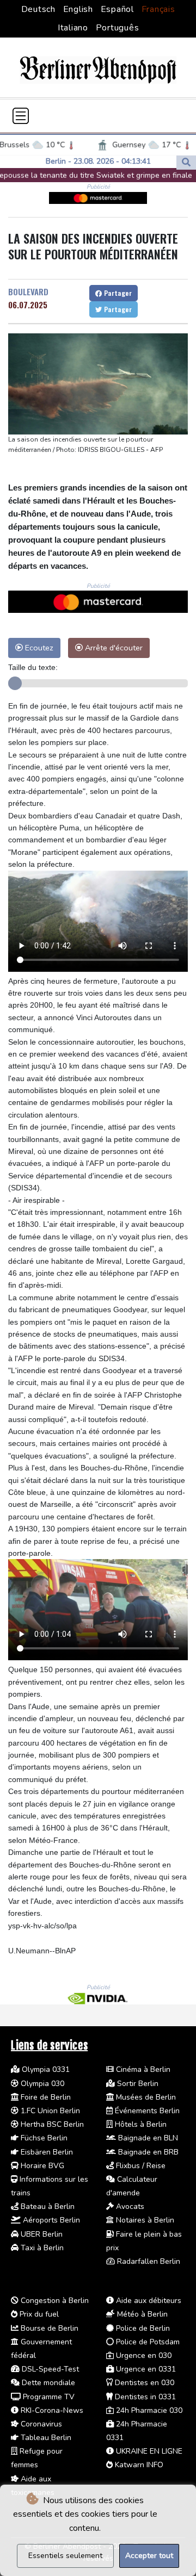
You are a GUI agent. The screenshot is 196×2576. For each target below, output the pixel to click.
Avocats (129, 2206)
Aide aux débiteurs (148, 2301)
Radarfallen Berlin (148, 2261)
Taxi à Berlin (41, 2248)
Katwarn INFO (138, 2465)
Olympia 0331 (45, 2069)
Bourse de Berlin (48, 2328)
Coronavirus (40, 2424)
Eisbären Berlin (46, 2152)
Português (118, 28)
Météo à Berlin (141, 2314)
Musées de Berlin (145, 2097)
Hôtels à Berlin (140, 2124)
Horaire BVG (41, 2166)
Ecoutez (38, 648)
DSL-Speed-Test (49, 2369)
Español (117, 9)
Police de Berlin (142, 2328)
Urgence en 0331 (145, 2369)
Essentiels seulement (65, 2556)
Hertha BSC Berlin (51, 2124)
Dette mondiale (47, 2383)
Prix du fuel (38, 2314)
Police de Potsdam (147, 2342)
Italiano (73, 28)
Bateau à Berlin (47, 2206)
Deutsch (38, 9)
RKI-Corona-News (51, 2410)
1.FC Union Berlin (49, 2111)
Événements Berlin (146, 2111)
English (78, 9)
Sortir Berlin (137, 2084)
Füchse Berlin (43, 2138)
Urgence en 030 (143, 2355)
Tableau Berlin (45, 2438)
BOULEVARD (28, 291)
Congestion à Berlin (54, 2301)
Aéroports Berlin (50, 2220)
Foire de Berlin (45, 2097)
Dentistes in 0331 (144, 2397)
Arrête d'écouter (113, 648)
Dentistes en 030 (143, 2383)
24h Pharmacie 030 (148, 2410)
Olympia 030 (41, 2084)
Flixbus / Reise (140, 2166)
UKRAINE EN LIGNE (148, 2451)
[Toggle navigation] (21, 116)
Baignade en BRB (147, 2152)
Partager (117, 293)
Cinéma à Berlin (142, 2069)
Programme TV (48, 2397)
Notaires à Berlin (144, 2220)
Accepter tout (149, 2556)
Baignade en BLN (147, 2138)
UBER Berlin (41, 2234)
